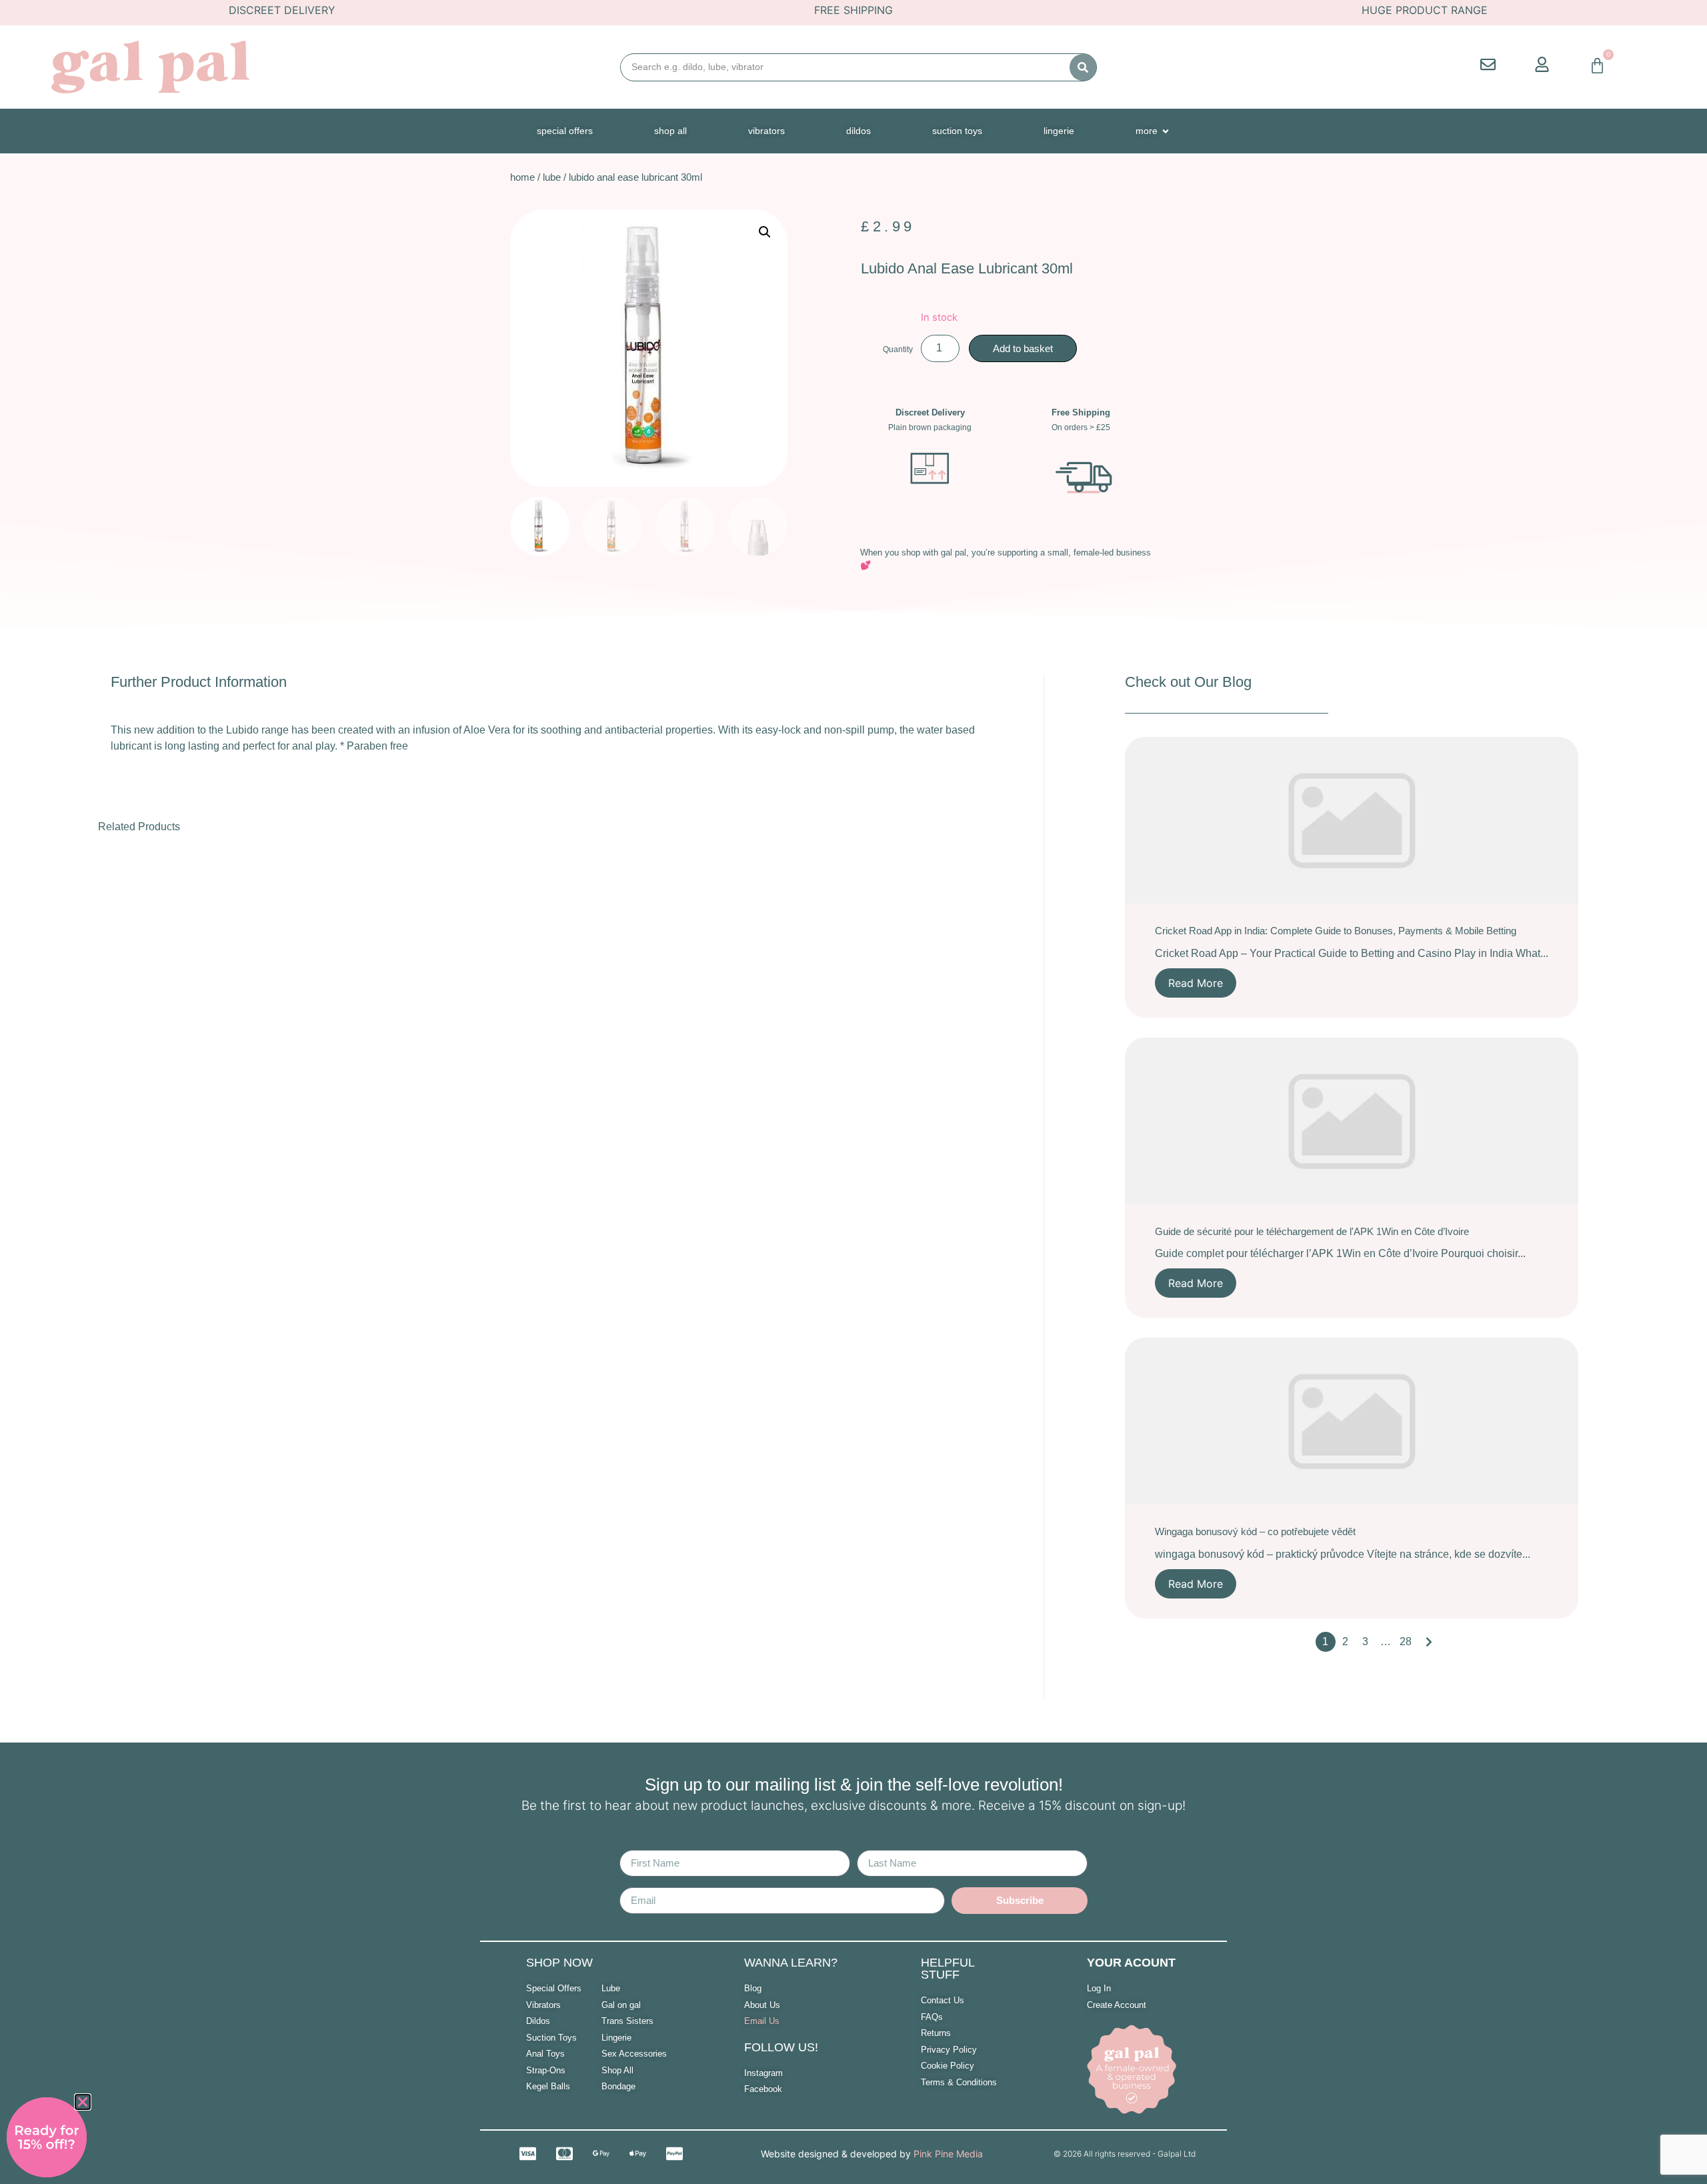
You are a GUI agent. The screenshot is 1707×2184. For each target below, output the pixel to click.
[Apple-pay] (637, 2154)
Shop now (559, 1963)
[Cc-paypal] (674, 2154)
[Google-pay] (601, 2154)
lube (552, 177)
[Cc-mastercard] (564, 2154)
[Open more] (1166, 131)
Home (522, 177)
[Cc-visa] (527, 2154)
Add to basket (1023, 348)
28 (1406, 1642)
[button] (765, 232)
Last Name (884, 1845)
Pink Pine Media (948, 2154)
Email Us (762, 2021)
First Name (647, 1845)
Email (633, 1882)
